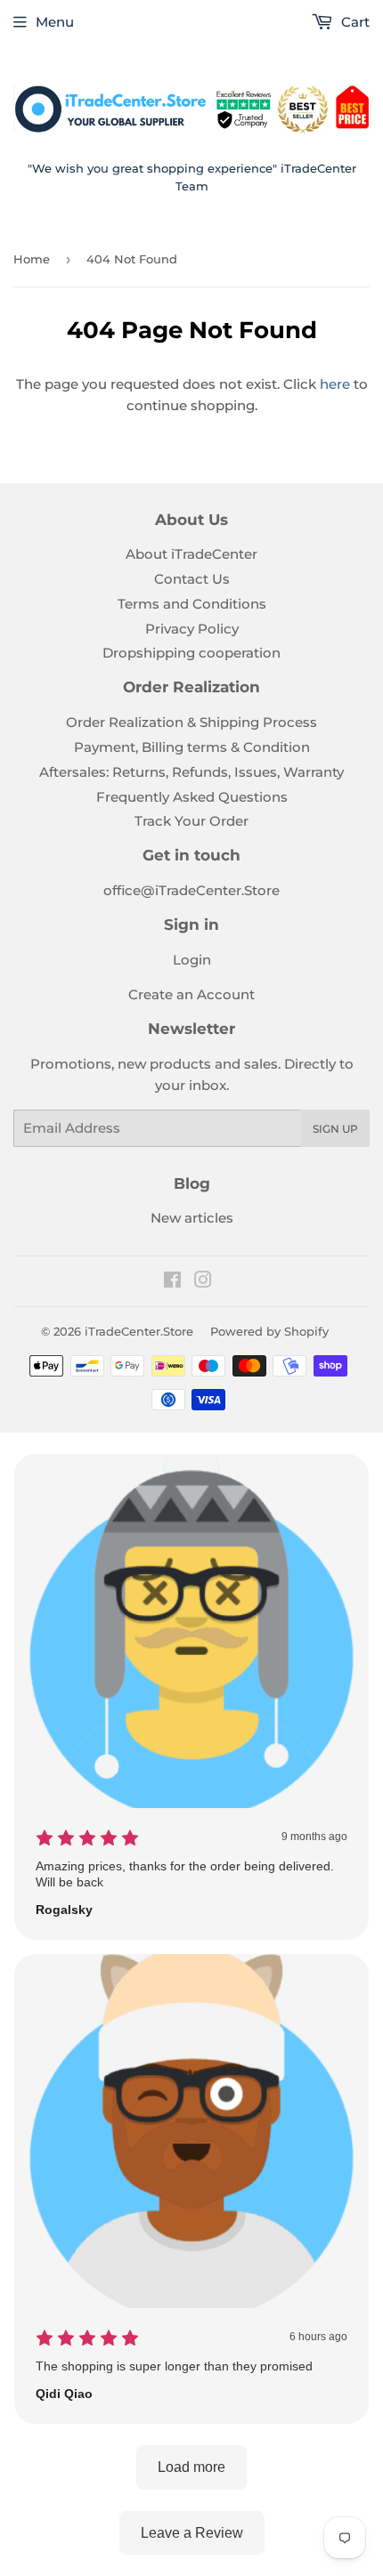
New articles (192, 1218)
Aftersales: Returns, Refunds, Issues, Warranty (191, 772)
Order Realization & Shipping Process (191, 722)
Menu (55, 22)
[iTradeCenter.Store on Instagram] (203, 1282)
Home (32, 259)
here (335, 384)
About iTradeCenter (191, 554)
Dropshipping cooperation (191, 653)
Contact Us (192, 579)
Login (192, 960)
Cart (354, 22)
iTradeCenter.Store (139, 1331)
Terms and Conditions (192, 604)
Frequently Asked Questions (192, 797)
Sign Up (335, 1129)
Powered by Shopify (269, 1331)
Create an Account (191, 994)
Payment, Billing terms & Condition (192, 747)
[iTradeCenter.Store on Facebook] (172, 1282)
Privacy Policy (192, 629)
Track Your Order (191, 821)
